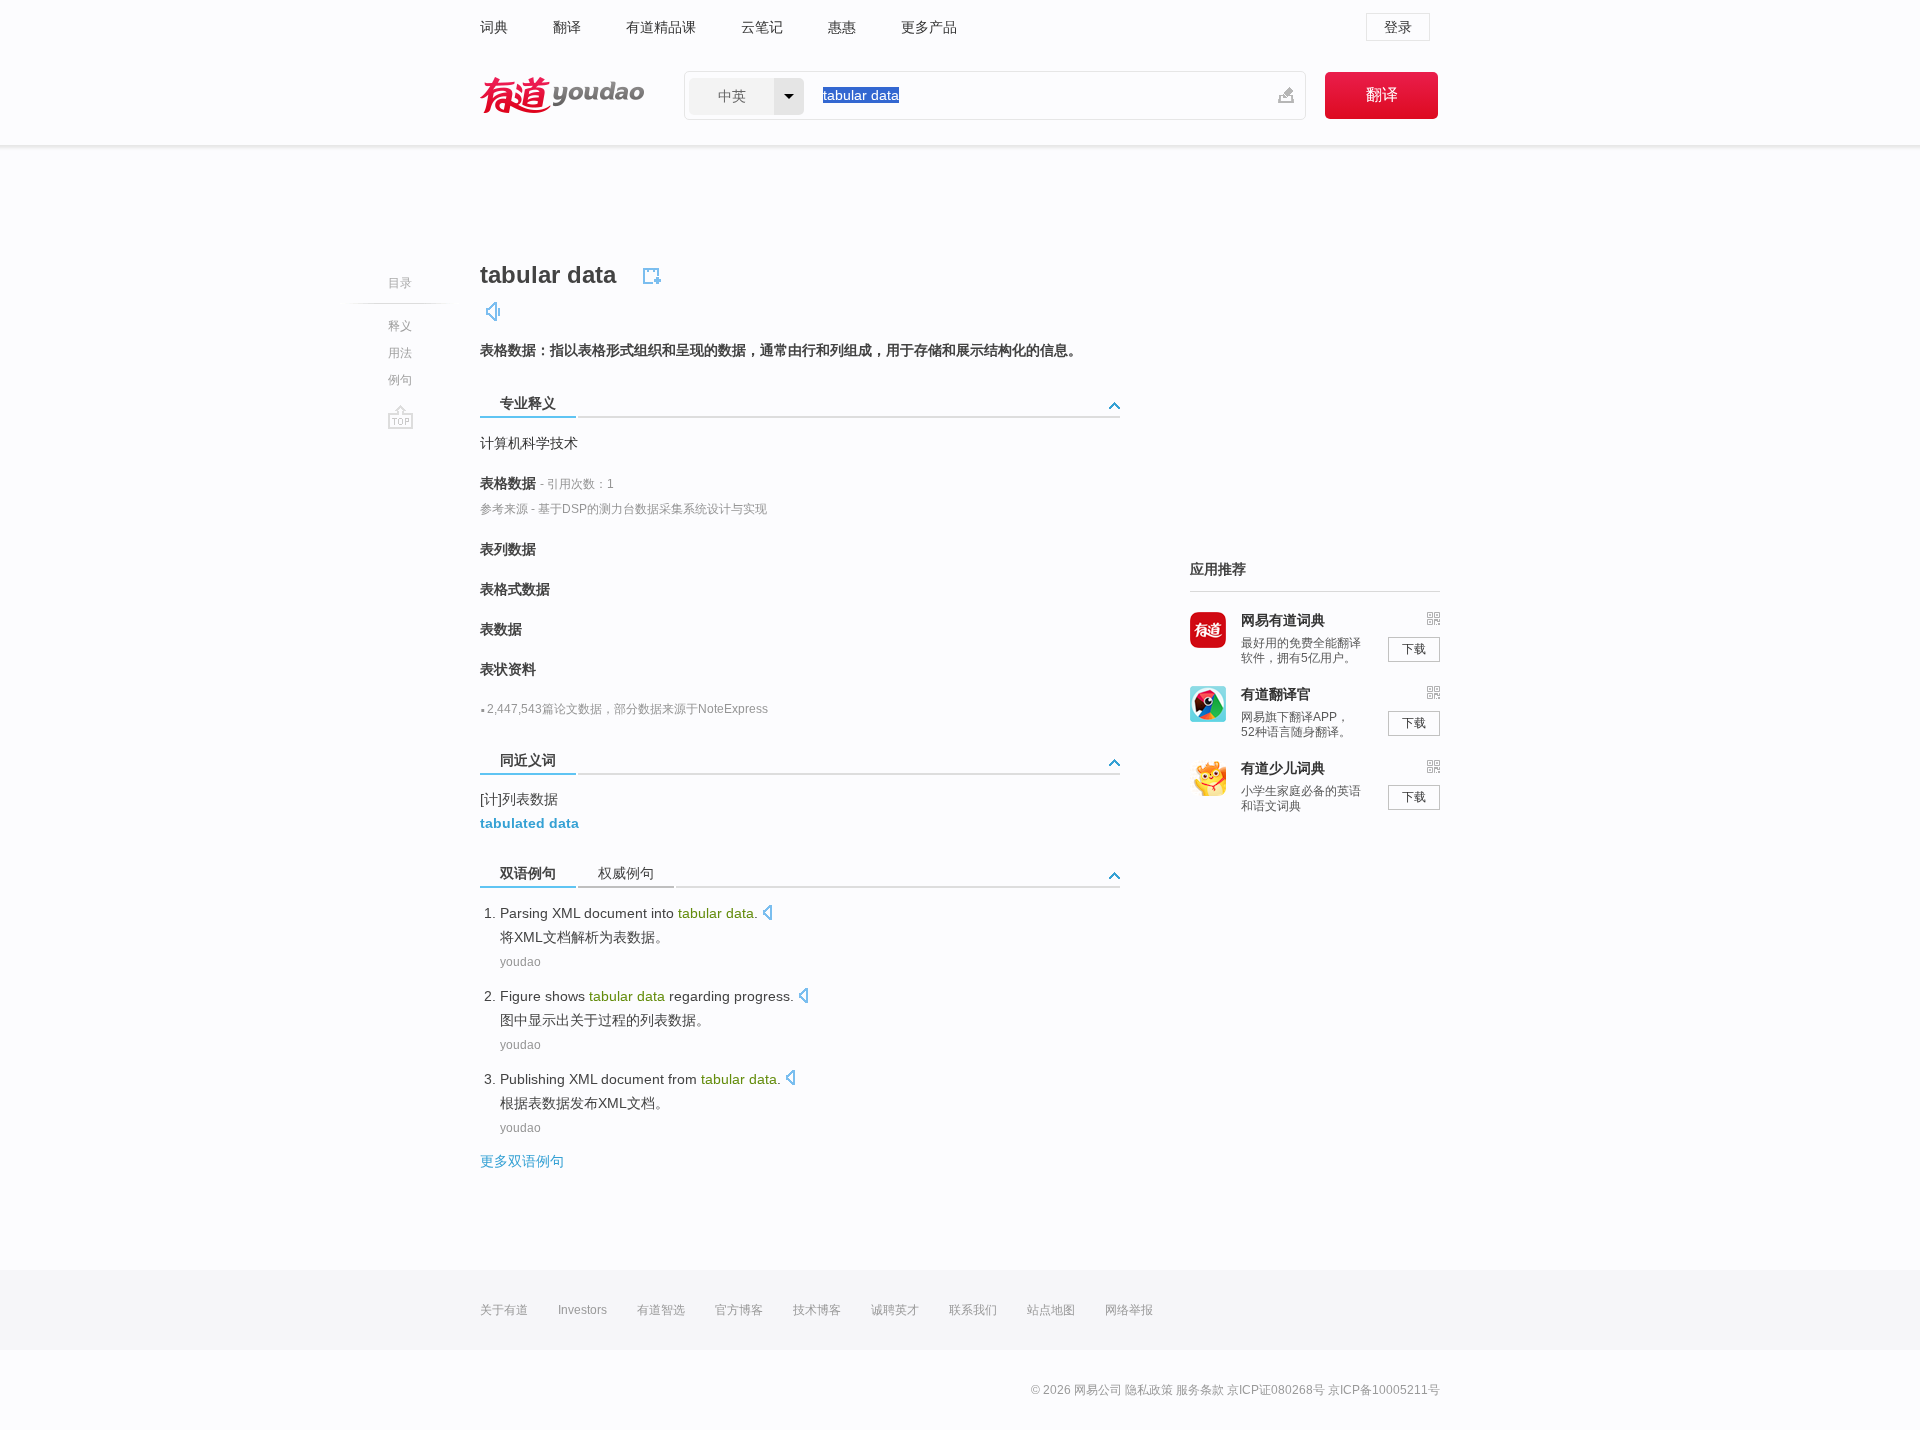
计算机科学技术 (529, 443)
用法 (400, 353)
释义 (400, 326)
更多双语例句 (522, 1161)
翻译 (567, 27)
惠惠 (842, 27)
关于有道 (504, 1310)
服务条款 (1200, 1390)
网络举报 (1129, 1310)
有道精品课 (661, 27)
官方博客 (739, 1310)
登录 (1398, 27)
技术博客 (817, 1310)
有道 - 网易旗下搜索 (562, 95)
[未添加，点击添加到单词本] (655, 273)
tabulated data (529, 823)
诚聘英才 (895, 1310)
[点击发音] (767, 914)
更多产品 (929, 27)
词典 (494, 27)
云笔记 (762, 27)
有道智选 (661, 1310)
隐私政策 (1149, 1390)
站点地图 (1051, 1310)
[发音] (494, 311)
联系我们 (973, 1310)
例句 (400, 380)
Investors (582, 1310)
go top (400, 417)
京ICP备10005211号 (1384, 1390)
